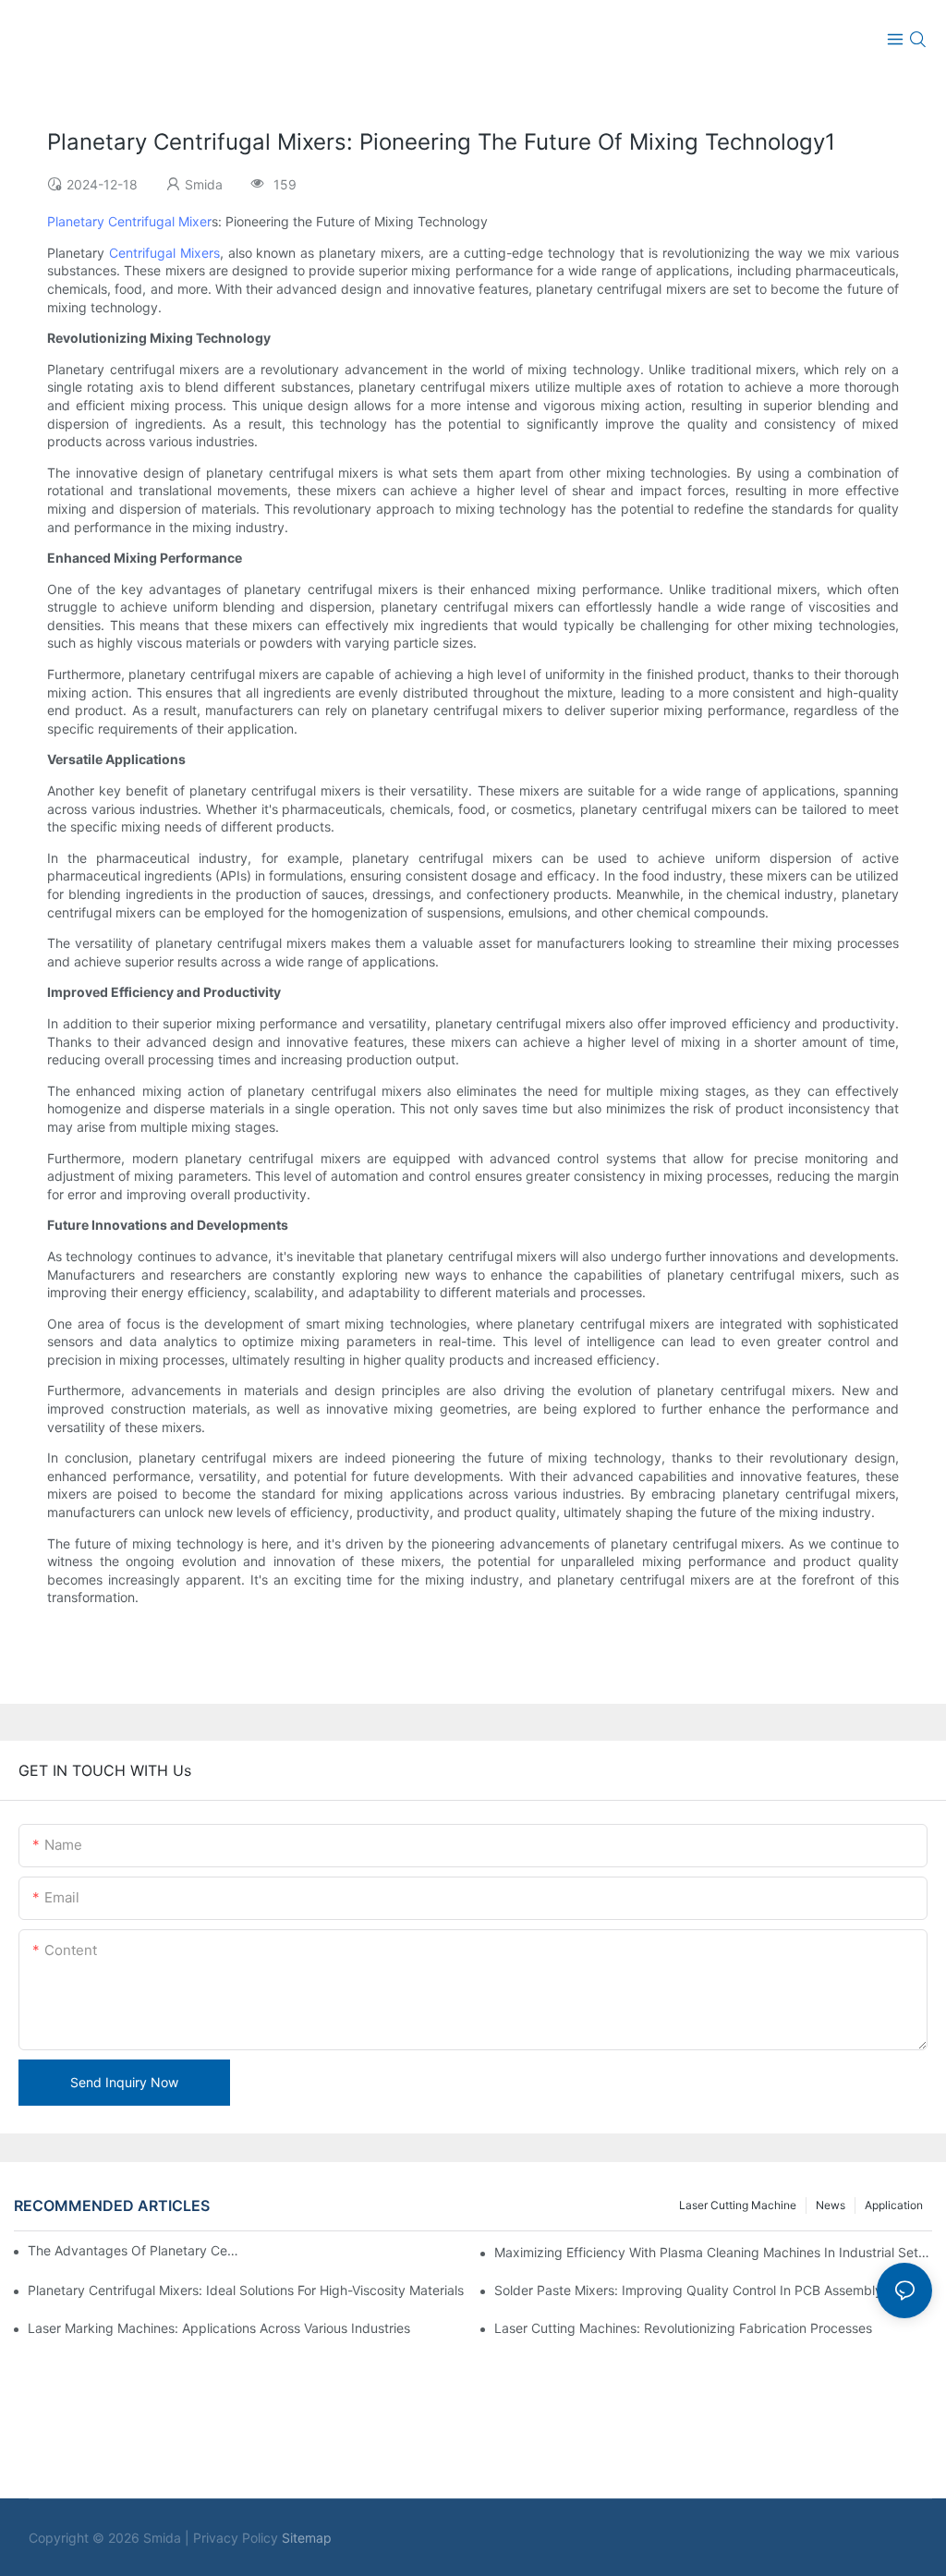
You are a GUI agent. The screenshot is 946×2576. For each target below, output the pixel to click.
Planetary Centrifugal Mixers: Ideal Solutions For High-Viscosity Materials (246, 2290)
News (831, 2205)
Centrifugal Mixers (164, 253)
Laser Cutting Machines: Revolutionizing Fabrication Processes (683, 2328)
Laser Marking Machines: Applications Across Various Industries (219, 2328)
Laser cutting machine (738, 2205)
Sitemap (307, 2538)
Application (894, 2205)
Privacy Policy (236, 2538)
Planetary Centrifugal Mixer (129, 221)
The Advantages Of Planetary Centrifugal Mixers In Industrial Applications (135, 2250)
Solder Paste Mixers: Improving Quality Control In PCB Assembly (688, 2290)
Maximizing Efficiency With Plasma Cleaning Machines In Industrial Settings (713, 2252)
